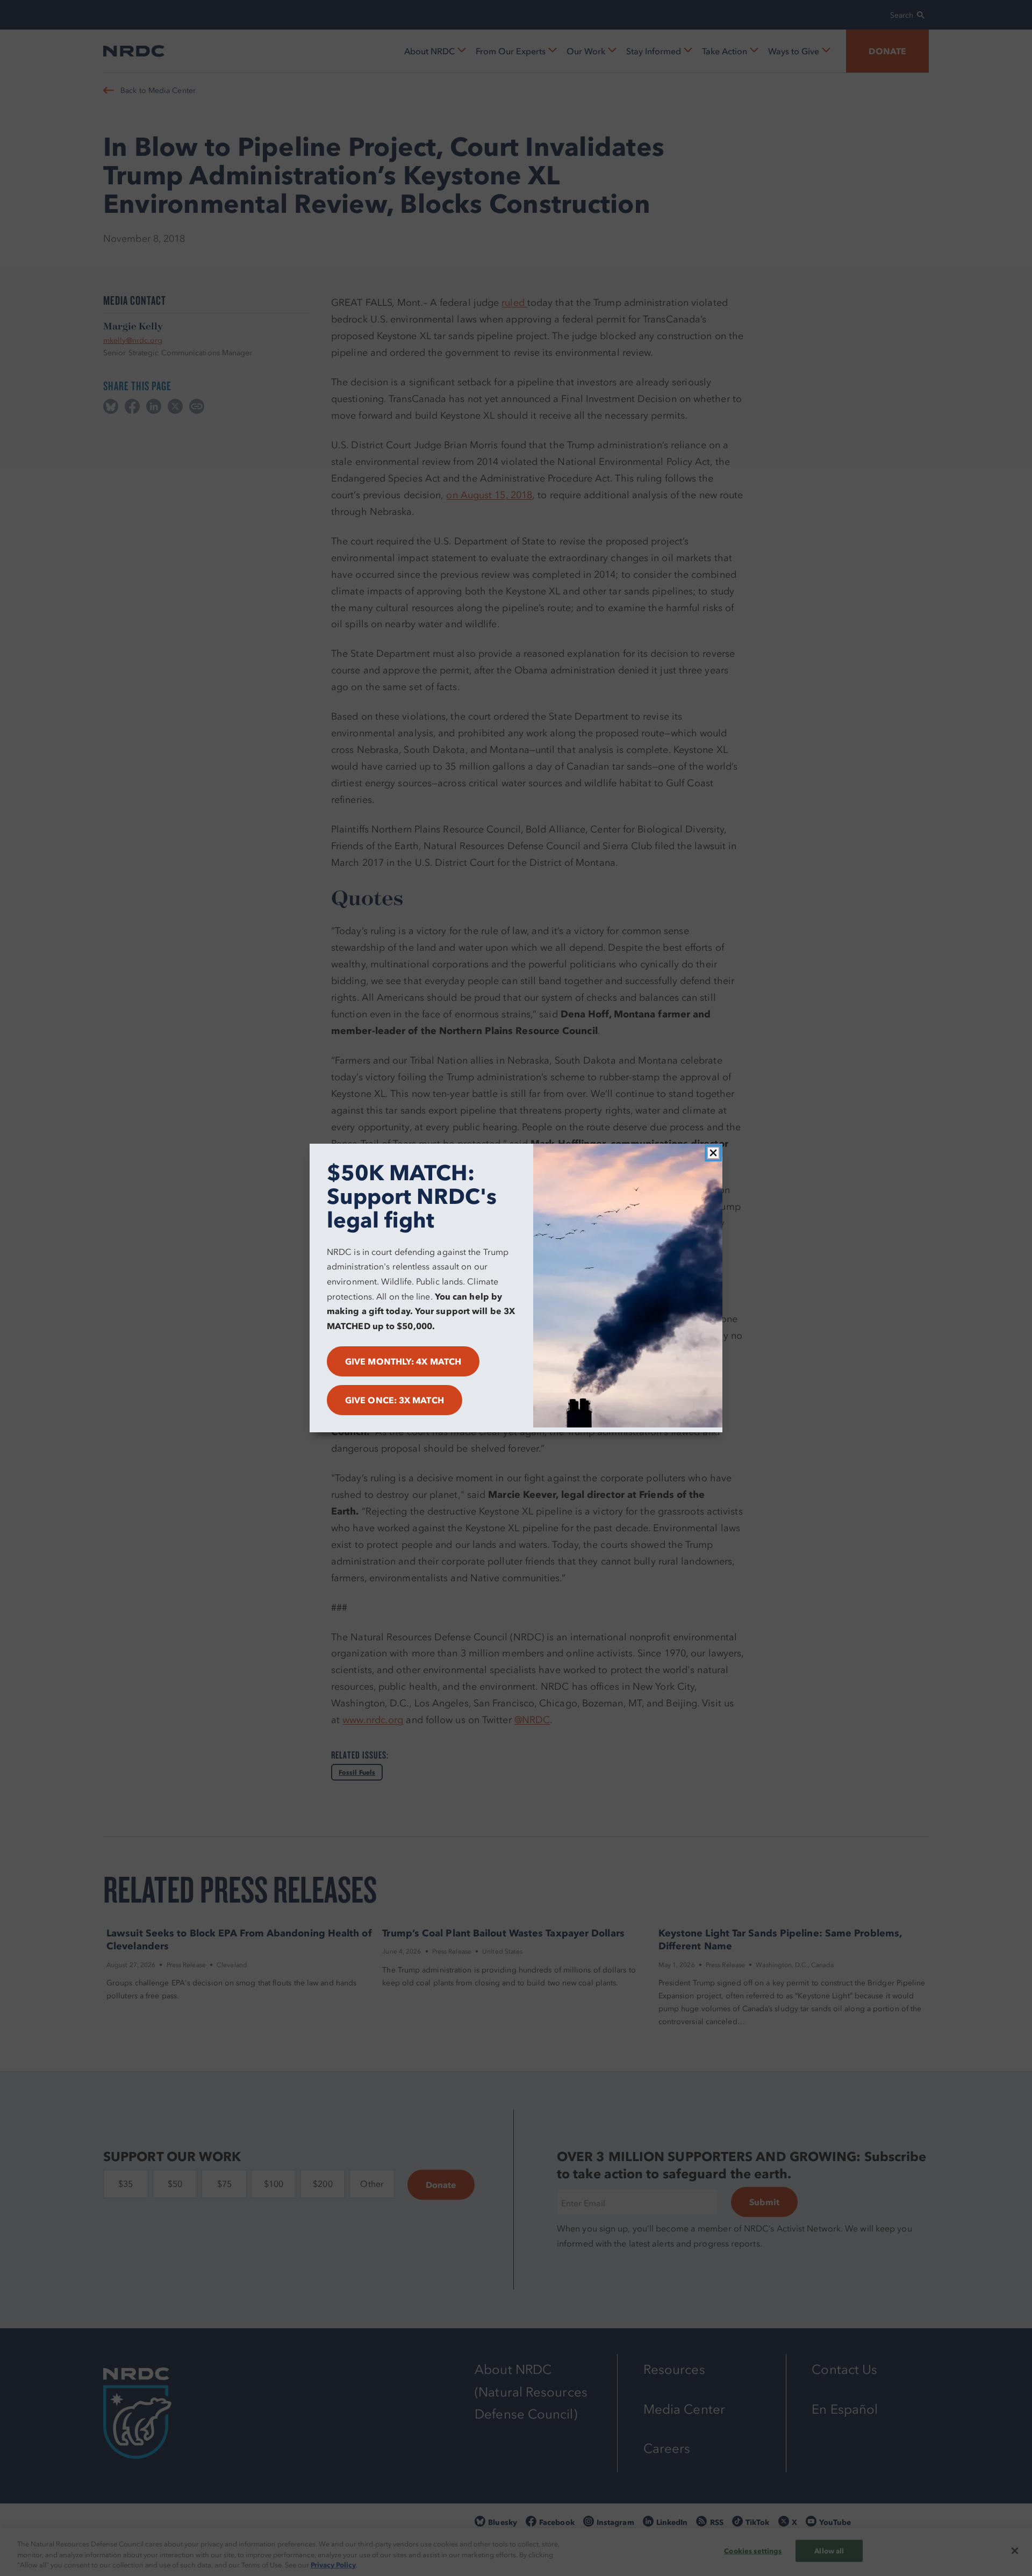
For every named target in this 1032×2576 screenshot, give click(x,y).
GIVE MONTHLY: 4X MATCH (403, 1361)
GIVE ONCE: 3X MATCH (395, 1400)
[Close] (713, 1153)
